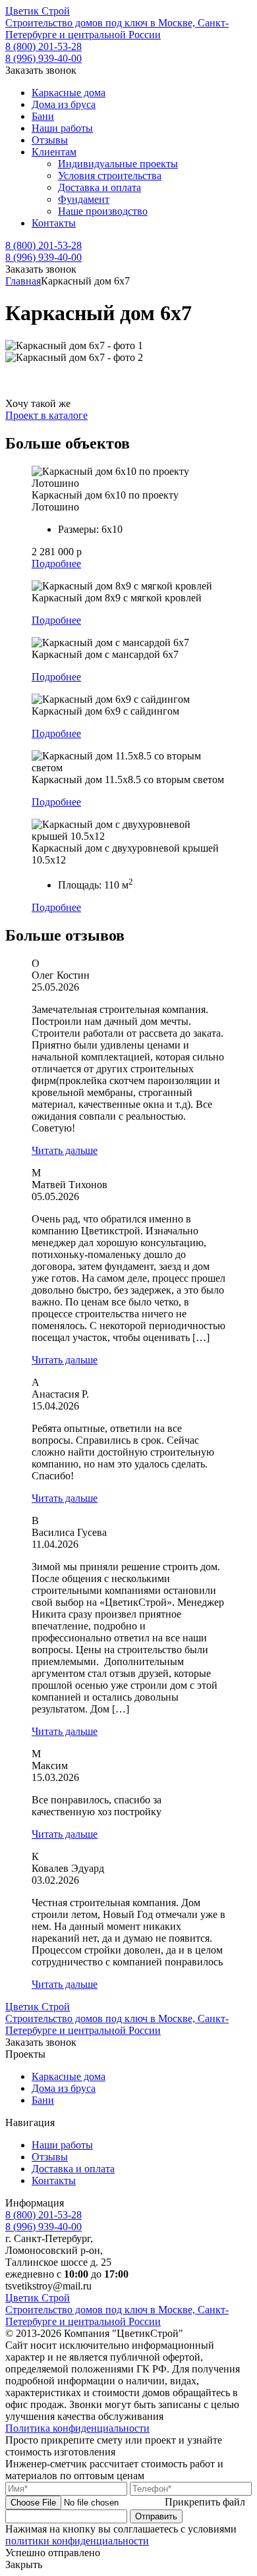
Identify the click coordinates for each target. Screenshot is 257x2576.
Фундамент (84, 199)
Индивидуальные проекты (118, 164)
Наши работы (62, 128)
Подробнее (56, 563)
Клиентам (54, 152)
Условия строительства (110, 176)
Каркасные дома (69, 93)
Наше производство (103, 211)
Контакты (54, 223)
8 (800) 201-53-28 (43, 46)
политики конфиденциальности (77, 2541)
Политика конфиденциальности (77, 2428)
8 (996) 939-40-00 (43, 58)
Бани (43, 116)
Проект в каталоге (46, 415)
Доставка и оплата (100, 187)
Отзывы (50, 140)
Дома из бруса (64, 104)
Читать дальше (65, 1150)
